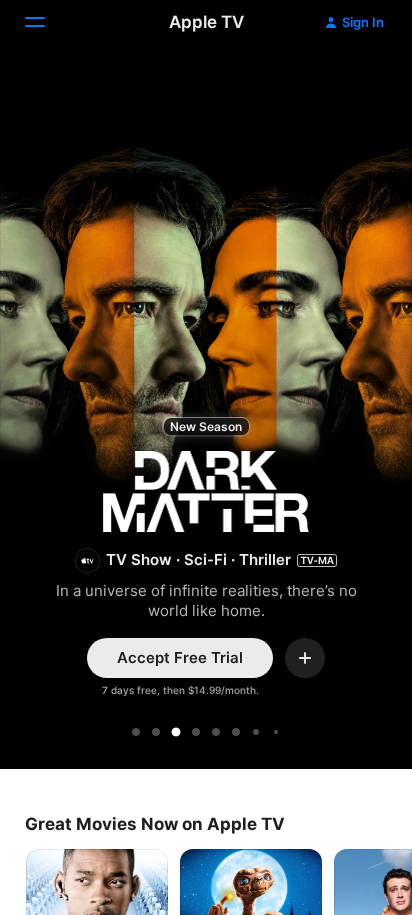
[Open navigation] (47, 22)
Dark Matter (206, 410)
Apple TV (206, 22)
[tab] (136, 732)
